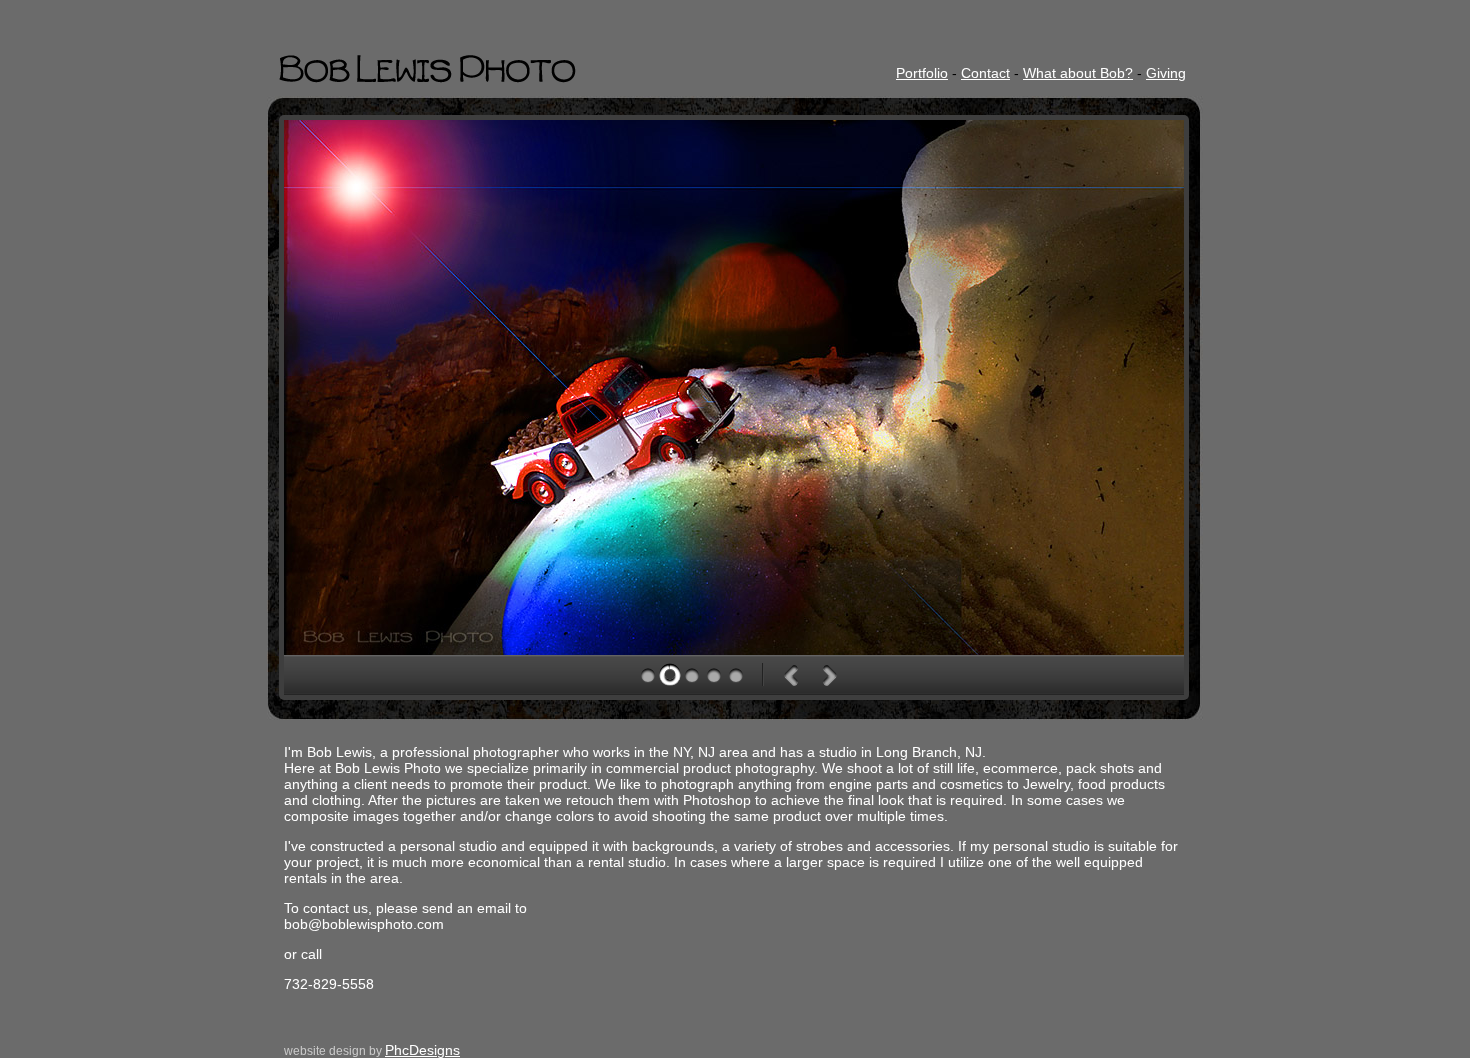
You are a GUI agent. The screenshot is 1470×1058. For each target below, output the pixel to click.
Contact (985, 73)
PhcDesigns (422, 1050)
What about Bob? (1078, 73)
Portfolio (922, 73)
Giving (1166, 73)
